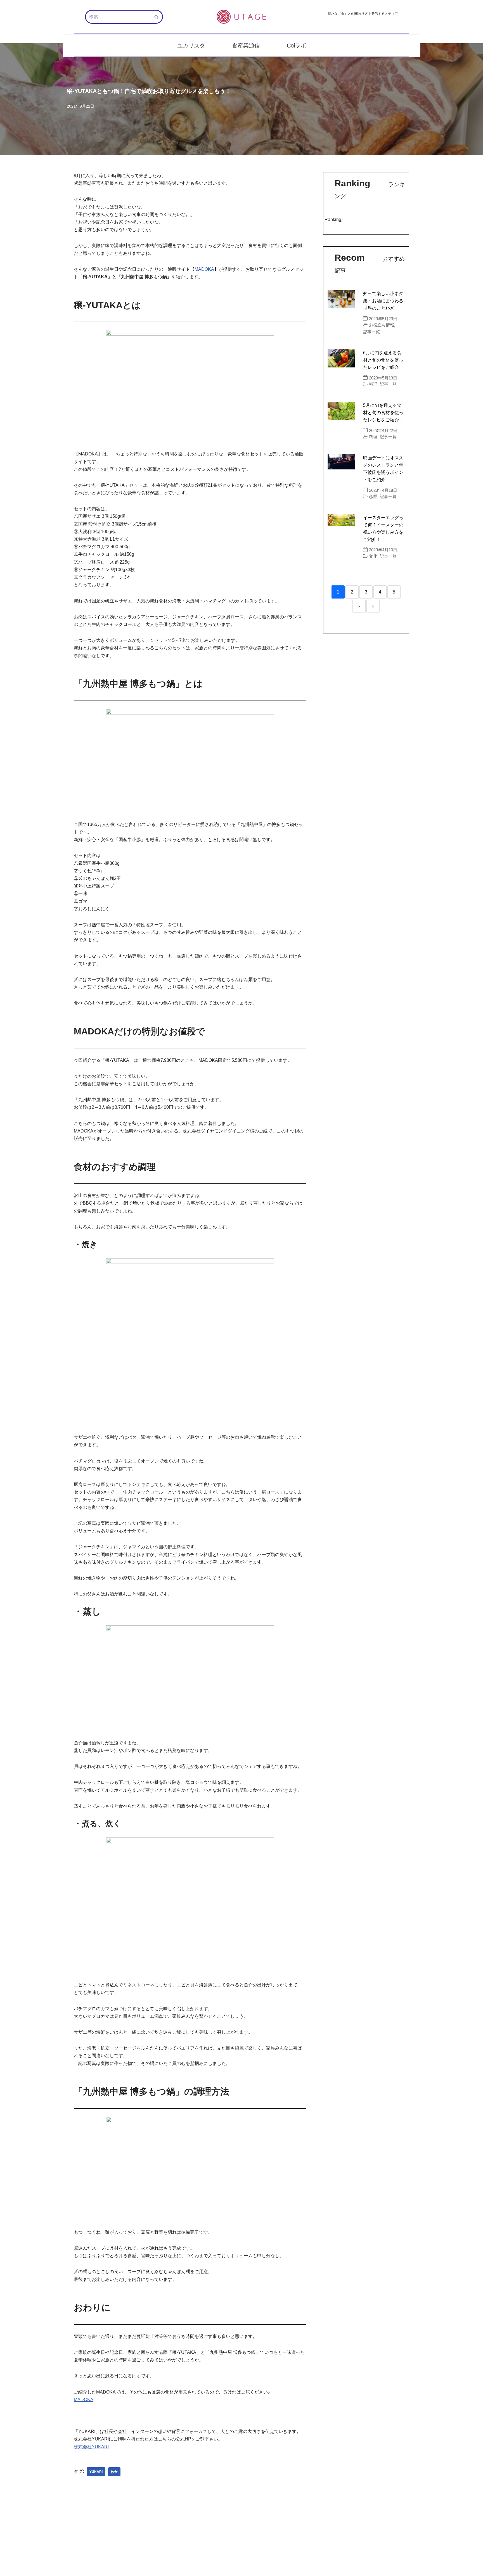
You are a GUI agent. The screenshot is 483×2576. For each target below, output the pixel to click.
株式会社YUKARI (91, 2447)
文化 (373, 556)
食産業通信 (246, 46)
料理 (373, 384)
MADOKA (204, 269)
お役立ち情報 (382, 325)
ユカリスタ (191, 46)
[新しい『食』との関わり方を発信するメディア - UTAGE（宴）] (241, 17)
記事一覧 (371, 332)
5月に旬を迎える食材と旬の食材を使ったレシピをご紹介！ (383, 413)
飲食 (114, 2472)
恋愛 (373, 496)
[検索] (157, 17)
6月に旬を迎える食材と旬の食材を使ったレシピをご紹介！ (383, 360)
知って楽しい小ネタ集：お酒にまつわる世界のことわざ (383, 301)
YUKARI (96, 2472)
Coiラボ (296, 46)
